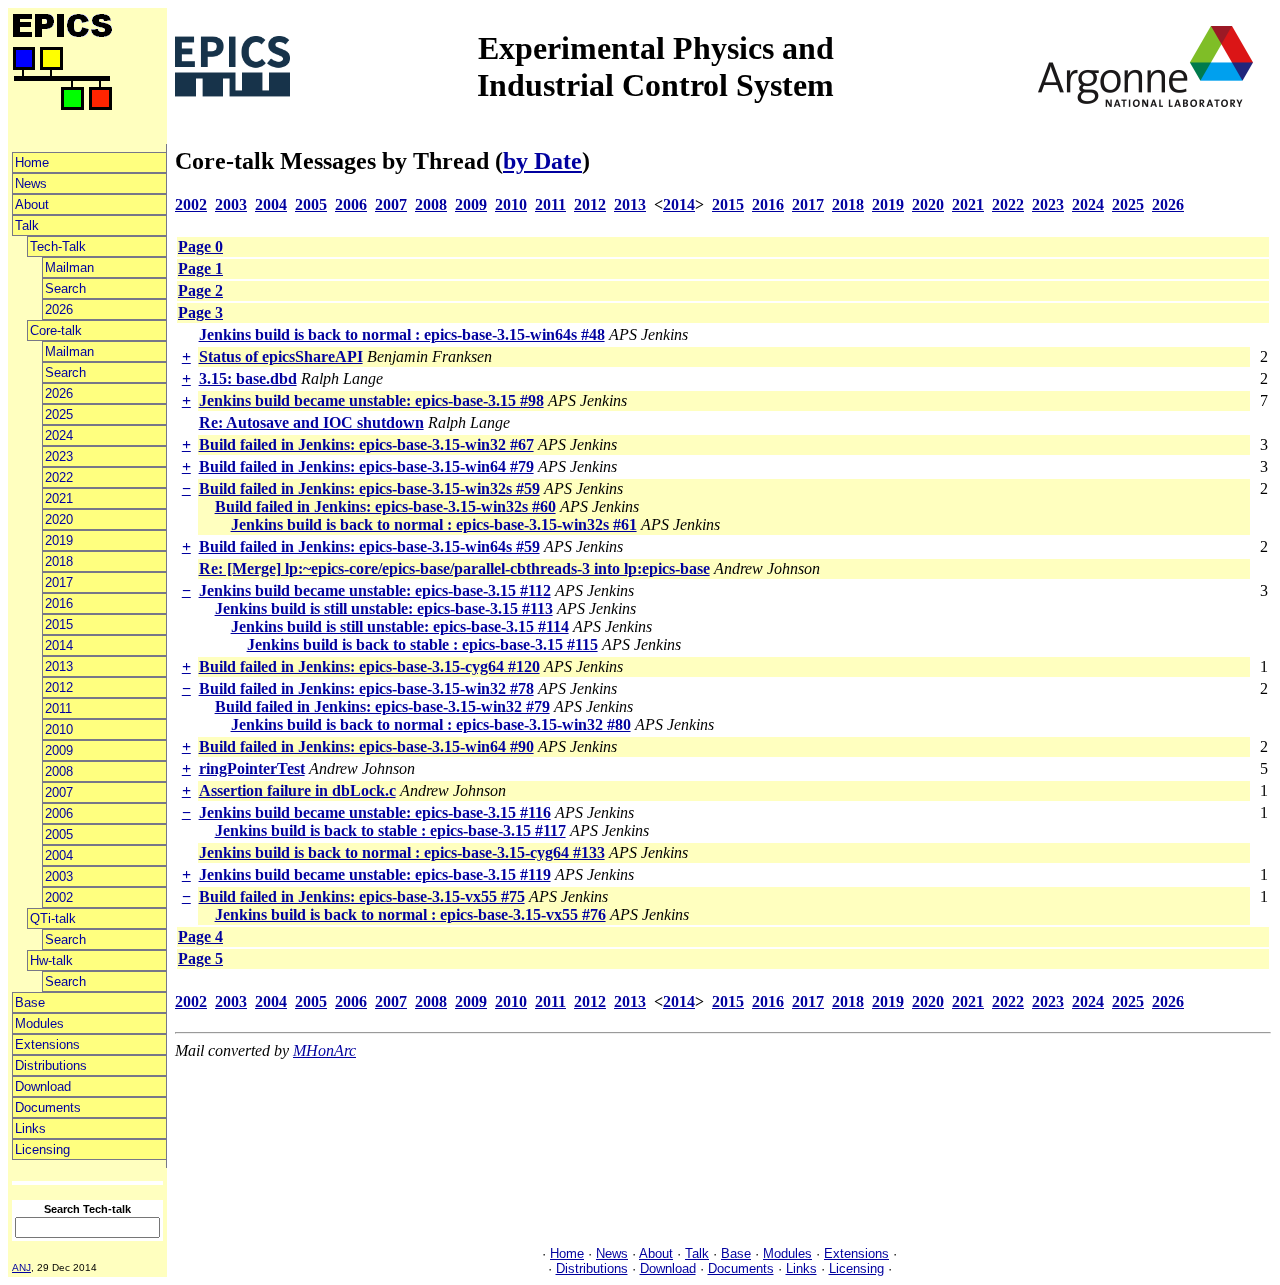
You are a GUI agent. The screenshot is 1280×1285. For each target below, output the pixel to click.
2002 (59, 897)
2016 (59, 603)
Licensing (42, 1149)
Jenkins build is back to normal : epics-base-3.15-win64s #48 (402, 334)
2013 (59, 666)
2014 (59, 645)
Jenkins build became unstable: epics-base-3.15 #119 (375, 874)
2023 (59, 456)
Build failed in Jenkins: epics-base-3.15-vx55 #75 (362, 896)
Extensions (47, 1044)
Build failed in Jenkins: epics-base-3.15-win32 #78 (366, 688)
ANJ (21, 1267)
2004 (59, 855)
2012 (59, 687)
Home (32, 162)
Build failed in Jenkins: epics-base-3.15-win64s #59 (369, 546)
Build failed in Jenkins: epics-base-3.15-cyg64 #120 (369, 666)
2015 (59, 624)
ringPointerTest (252, 768)
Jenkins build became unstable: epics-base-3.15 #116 (375, 812)
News (31, 183)
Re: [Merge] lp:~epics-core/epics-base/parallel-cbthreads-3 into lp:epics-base (454, 568)
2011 (58, 708)
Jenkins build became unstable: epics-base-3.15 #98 (371, 400)
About (32, 204)
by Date (542, 161)
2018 (59, 561)
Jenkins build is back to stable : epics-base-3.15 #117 (390, 830)
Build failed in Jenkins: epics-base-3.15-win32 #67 (366, 444)
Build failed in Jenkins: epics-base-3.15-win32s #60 (385, 506)
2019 (59, 540)
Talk (27, 225)
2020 (59, 519)
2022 (59, 477)
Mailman (69, 267)
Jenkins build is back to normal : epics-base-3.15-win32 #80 (431, 724)
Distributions (51, 1065)
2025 (59, 414)
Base (30, 1002)
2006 (59, 813)
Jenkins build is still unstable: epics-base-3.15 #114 (400, 626)
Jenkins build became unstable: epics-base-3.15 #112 (375, 590)
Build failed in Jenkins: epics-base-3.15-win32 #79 (382, 706)
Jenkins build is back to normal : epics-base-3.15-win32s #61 (434, 524)
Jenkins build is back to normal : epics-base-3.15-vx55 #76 (410, 914)
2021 (59, 498)
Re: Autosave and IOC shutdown (311, 422)
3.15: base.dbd (248, 378)
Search (65, 288)
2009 (59, 750)
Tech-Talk (58, 246)
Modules (39, 1023)
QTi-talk (53, 918)
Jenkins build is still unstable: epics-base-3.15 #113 (384, 608)
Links (30, 1128)
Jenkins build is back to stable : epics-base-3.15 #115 (422, 644)
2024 (59, 435)
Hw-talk (51, 960)
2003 (59, 876)
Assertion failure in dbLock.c (297, 790)
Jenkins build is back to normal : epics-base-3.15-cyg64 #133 (402, 852)
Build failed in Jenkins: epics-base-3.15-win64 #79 (366, 466)
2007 (59, 792)
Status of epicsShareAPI (281, 356)
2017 (59, 582)
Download (43, 1086)
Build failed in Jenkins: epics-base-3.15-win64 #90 (366, 746)
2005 (59, 834)
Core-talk (56, 330)
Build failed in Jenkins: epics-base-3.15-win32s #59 (369, 488)
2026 (59, 309)
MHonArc (324, 1050)
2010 (59, 729)
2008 (59, 771)
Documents (48, 1107)
